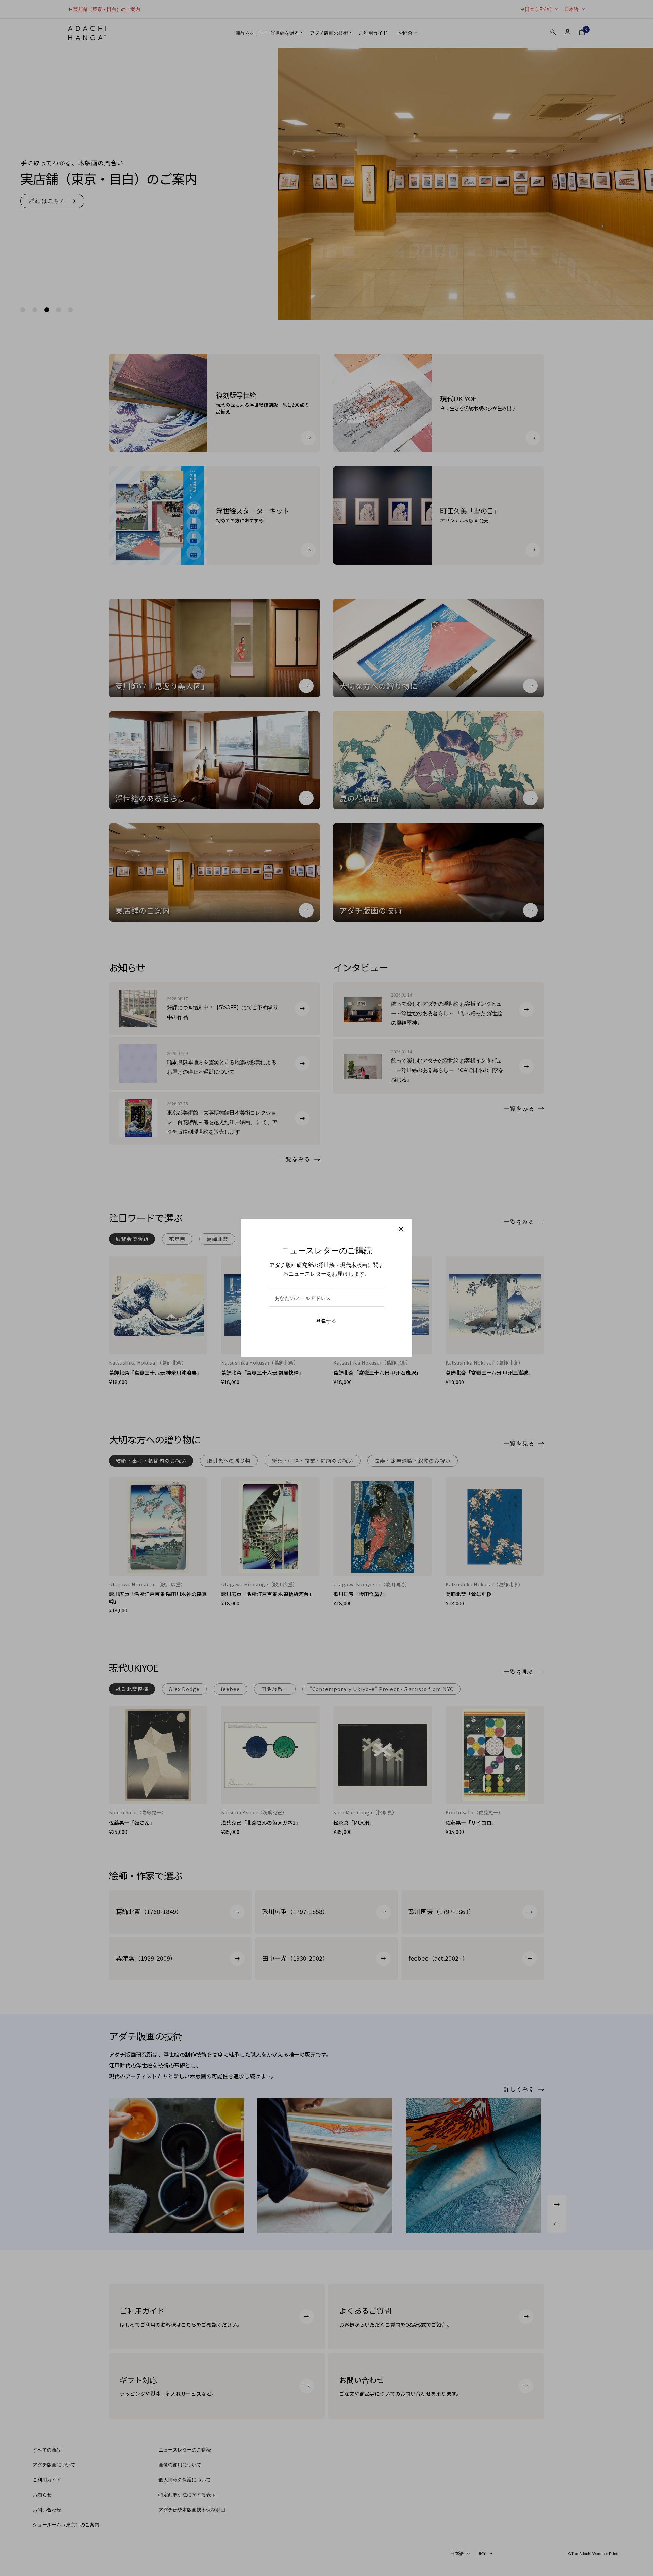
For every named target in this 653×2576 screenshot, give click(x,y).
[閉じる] (401, 1229)
